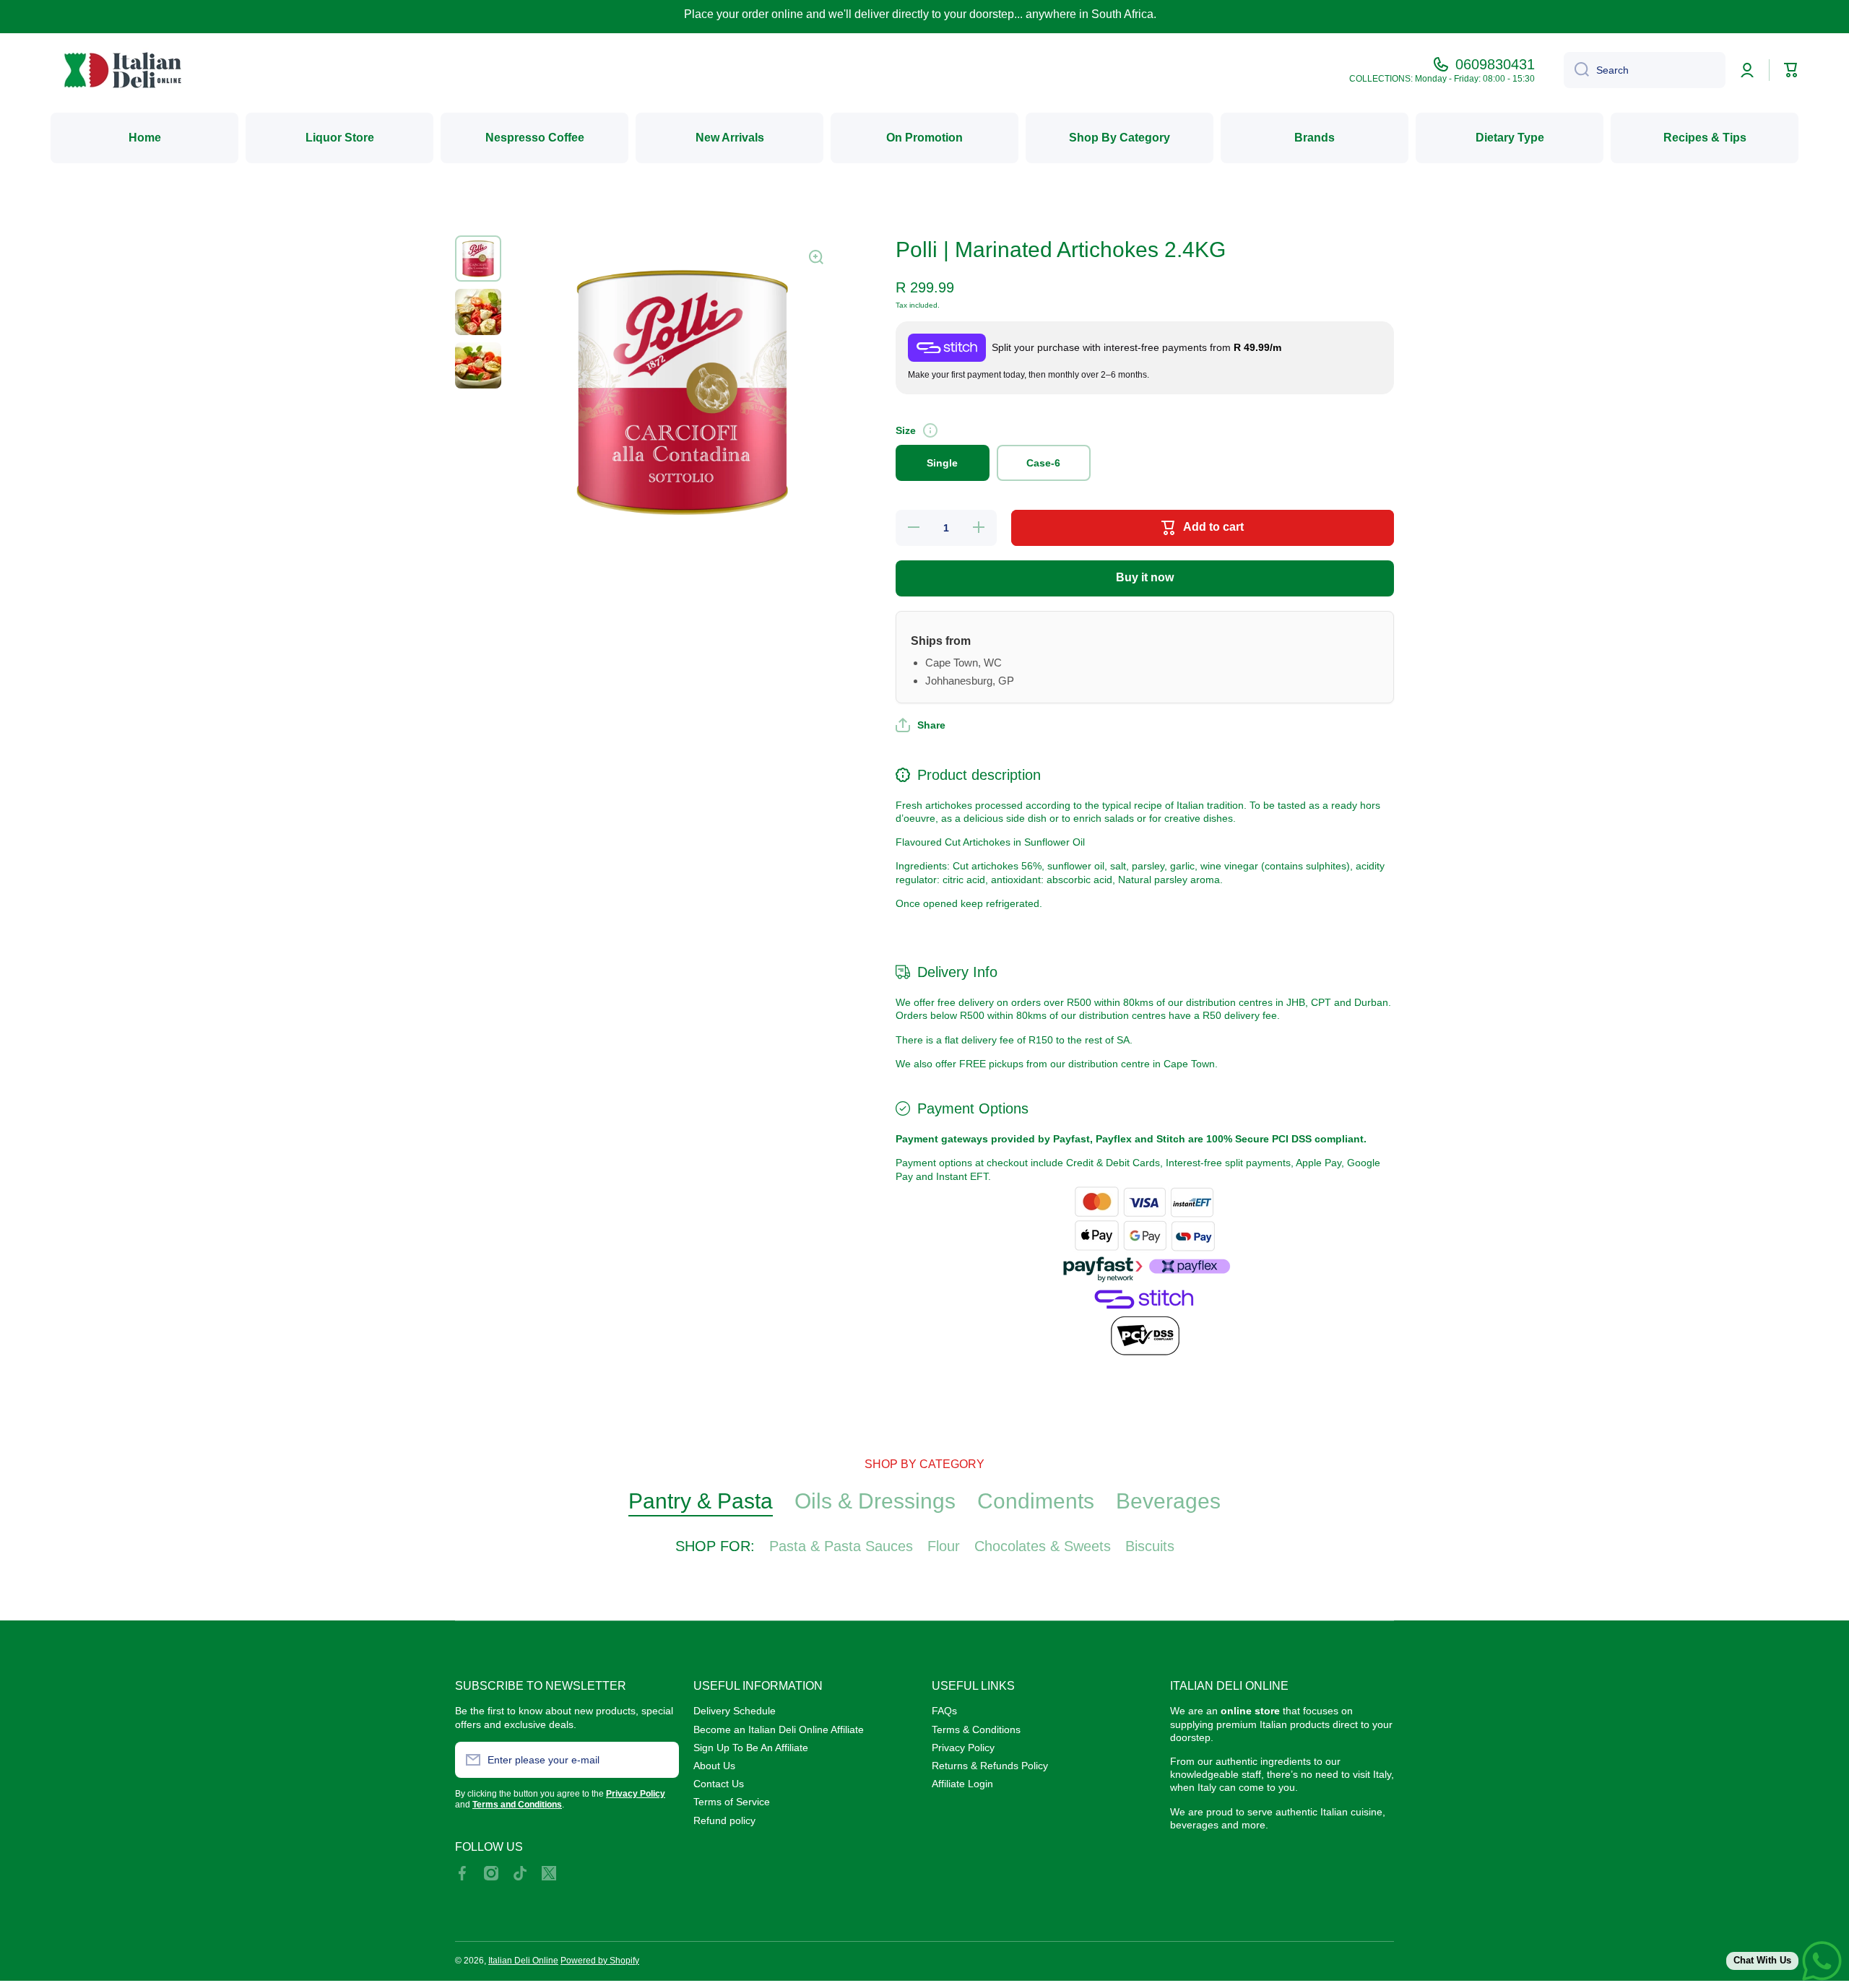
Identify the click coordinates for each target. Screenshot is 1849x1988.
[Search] (1576, 70)
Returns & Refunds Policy (990, 1766)
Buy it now (1145, 577)
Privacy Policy (963, 1748)
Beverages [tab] (1168, 1501)
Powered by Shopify (600, 1961)
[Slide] (930, 430)
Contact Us (719, 1784)
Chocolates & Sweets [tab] (1043, 1546)
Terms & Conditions (976, 1729)
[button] (921, 725)
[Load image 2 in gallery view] (478, 312)
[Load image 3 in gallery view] (478, 365)
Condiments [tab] (1036, 1501)
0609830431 (1495, 64)
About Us (714, 1766)
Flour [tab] (944, 1546)
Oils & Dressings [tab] (875, 1501)
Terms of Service (732, 1802)
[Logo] (123, 70)
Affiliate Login (962, 1784)
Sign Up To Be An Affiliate (751, 1748)
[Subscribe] (661, 1760)
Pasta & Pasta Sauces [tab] (841, 1546)
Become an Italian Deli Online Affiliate (779, 1729)
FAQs (944, 1711)
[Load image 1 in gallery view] (478, 259)
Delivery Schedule (735, 1711)
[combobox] (1645, 70)
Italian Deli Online (523, 1961)
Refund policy (724, 1820)
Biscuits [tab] (1150, 1546)
